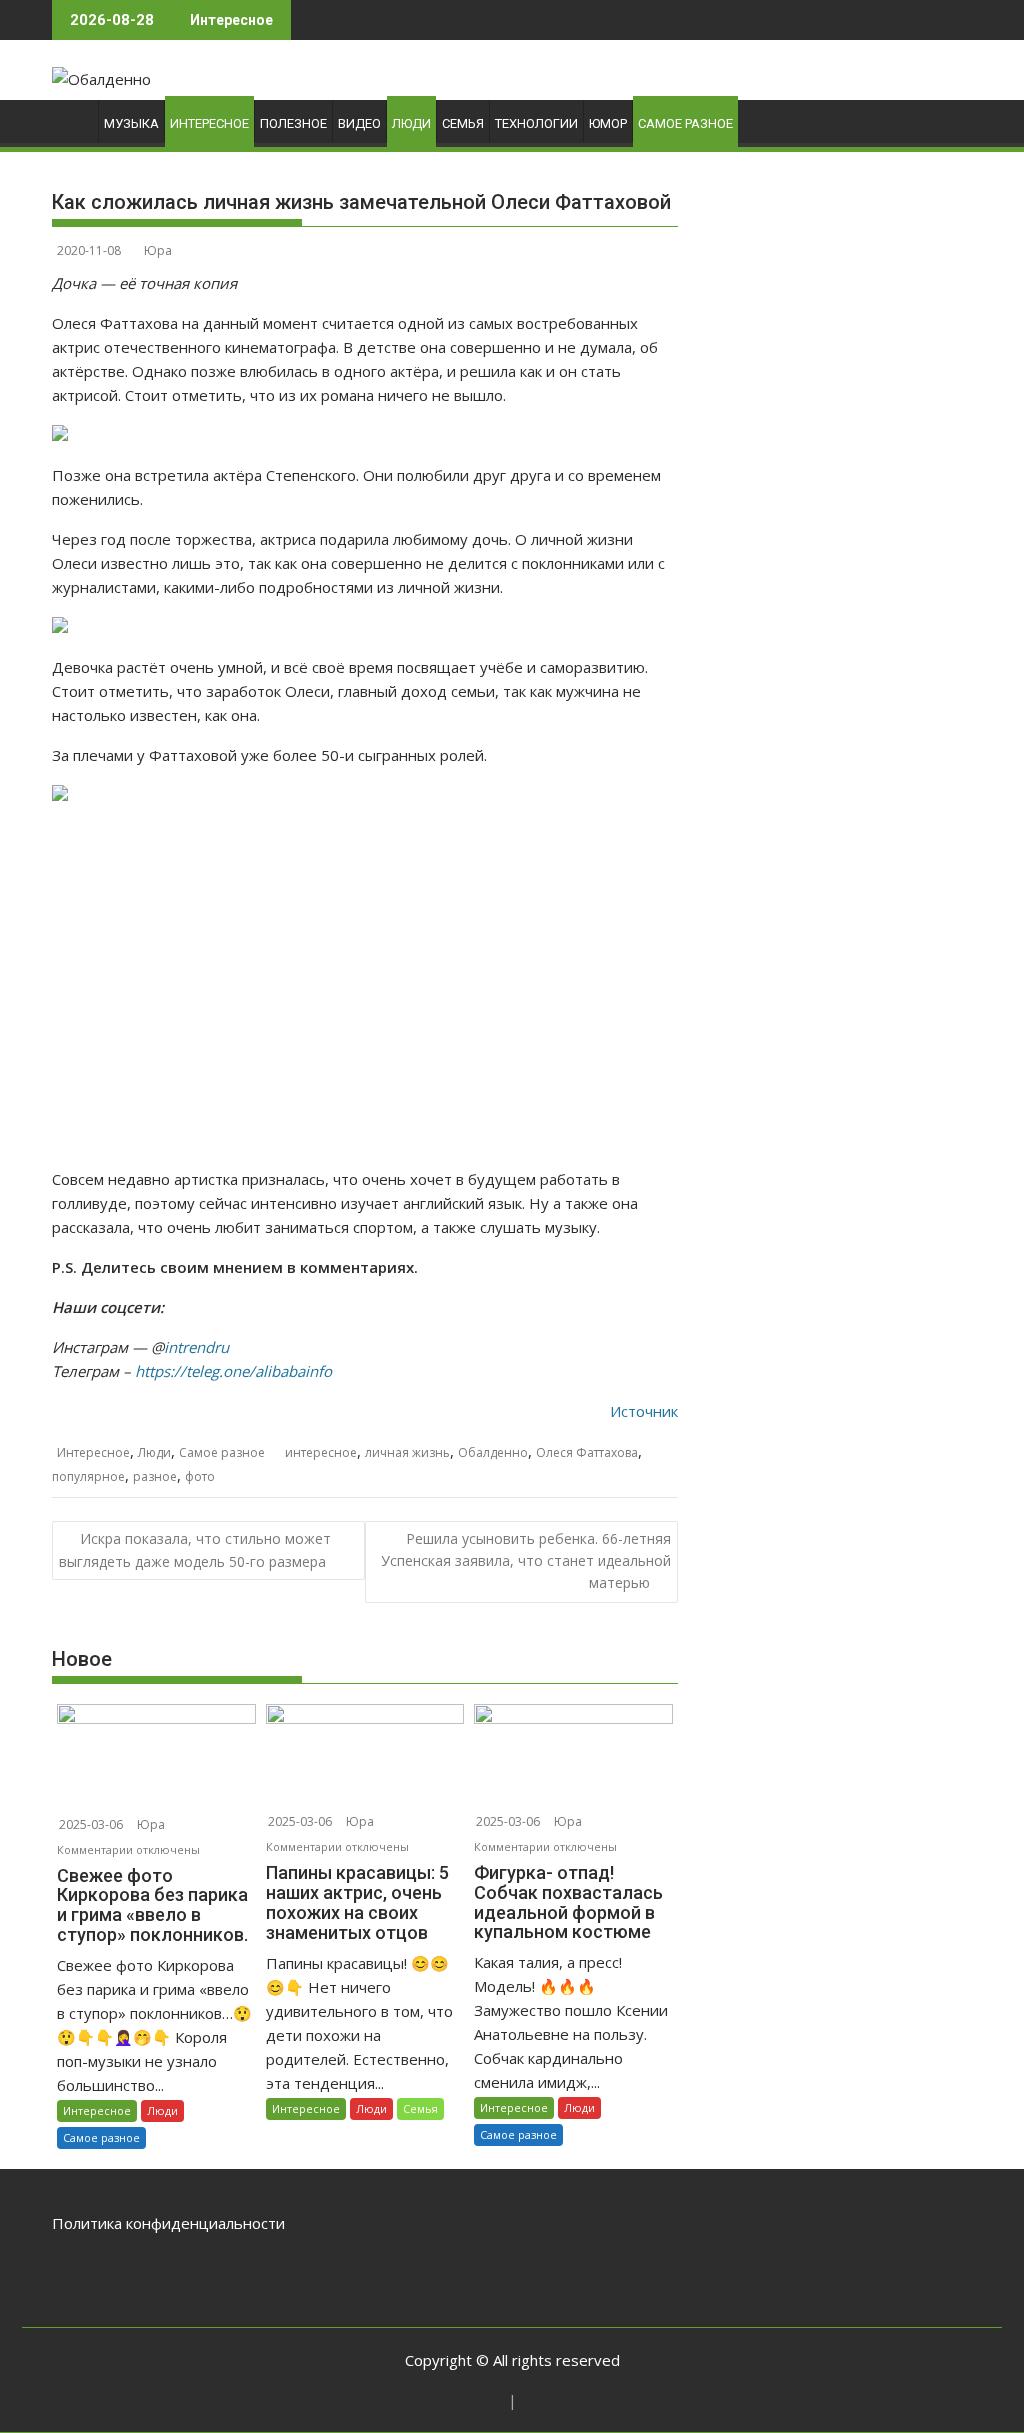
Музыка (131, 123)
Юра (158, 250)
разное (155, 1476)
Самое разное (685, 123)
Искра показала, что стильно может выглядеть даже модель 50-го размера (195, 1550)
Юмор (608, 123)
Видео (359, 123)
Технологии (536, 123)
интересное (321, 1452)
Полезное (293, 123)
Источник (644, 1411)
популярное (88, 1476)
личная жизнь (407, 1452)
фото (200, 1476)
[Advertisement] (365, 987)
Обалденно (493, 1452)
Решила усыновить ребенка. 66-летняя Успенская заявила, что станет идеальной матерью (526, 1561)
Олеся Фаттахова (587, 1452)
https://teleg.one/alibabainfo (233, 1371)
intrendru (196, 1347)
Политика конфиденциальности (168, 2223)
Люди (411, 123)
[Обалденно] (71, 128)
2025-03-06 (91, 1824)
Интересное (209, 123)
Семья (463, 123)
